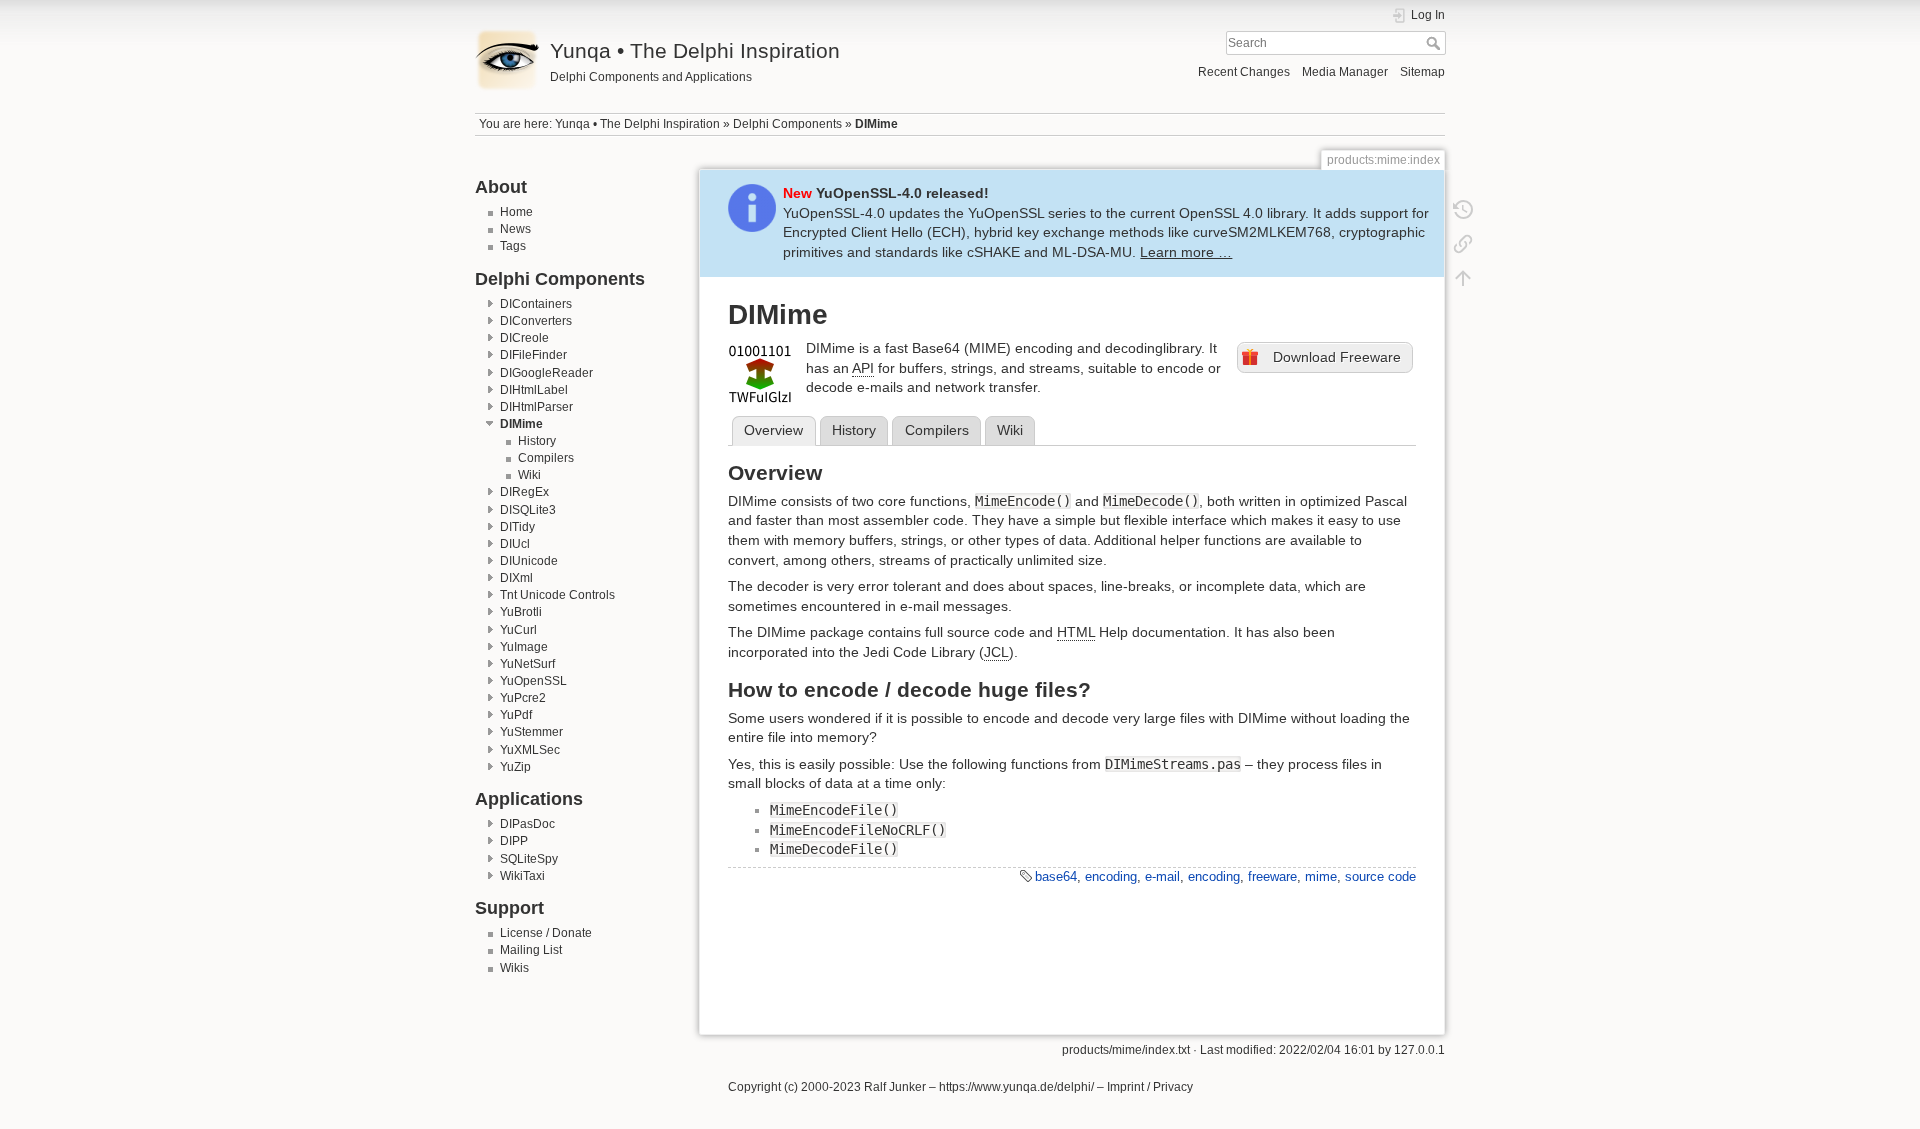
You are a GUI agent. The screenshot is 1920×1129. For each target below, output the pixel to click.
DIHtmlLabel (534, 390)
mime (1321, 876)
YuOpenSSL (533, 681)
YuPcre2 (523, 698)
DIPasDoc (527, 824)
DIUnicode (529, 561)
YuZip (515, 767)
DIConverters (536, 321)
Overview (773, 430)
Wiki (529, 475)
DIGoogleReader (546, 373)
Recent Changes (1244, 72)
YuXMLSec (530, 750)
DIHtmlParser (536, 407)
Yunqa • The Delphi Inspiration (637, 124)
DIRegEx (524, 492)
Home (516, 212)
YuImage (524, 647)
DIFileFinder (533, 355)
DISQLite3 (528, 510)
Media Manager (1345, 72)
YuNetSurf (527, 664)
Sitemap (1422, 72)
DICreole (524, 338)
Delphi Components (787, 124)
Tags (513, 246)
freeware (1272, 876)
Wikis (514, 968)
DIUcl (515, 544)
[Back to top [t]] (1463, 278)
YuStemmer (531, 732)
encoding (1111, 876)
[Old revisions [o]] (1463, 210)
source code (1380, 876)
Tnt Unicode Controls (557, 595)
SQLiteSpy (529, 859)
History (537, 441)
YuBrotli (521, 612)
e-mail (1162, 876)
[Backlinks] (1463, 244)
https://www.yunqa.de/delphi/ (1016, 1087)
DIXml (516, 578)
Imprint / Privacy (1150, 1087)
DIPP (514, 841)
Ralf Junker (895, 1087)
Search (1435, 43)
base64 (1056, 876)
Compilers (546, 458)
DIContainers (536, 304)
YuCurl (518, 630)
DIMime (876, 124)
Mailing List (531, 950)
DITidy (517, 527)
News (515, 229)
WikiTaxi (522, 876)
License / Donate (546, 933)
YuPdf (516, 715)
